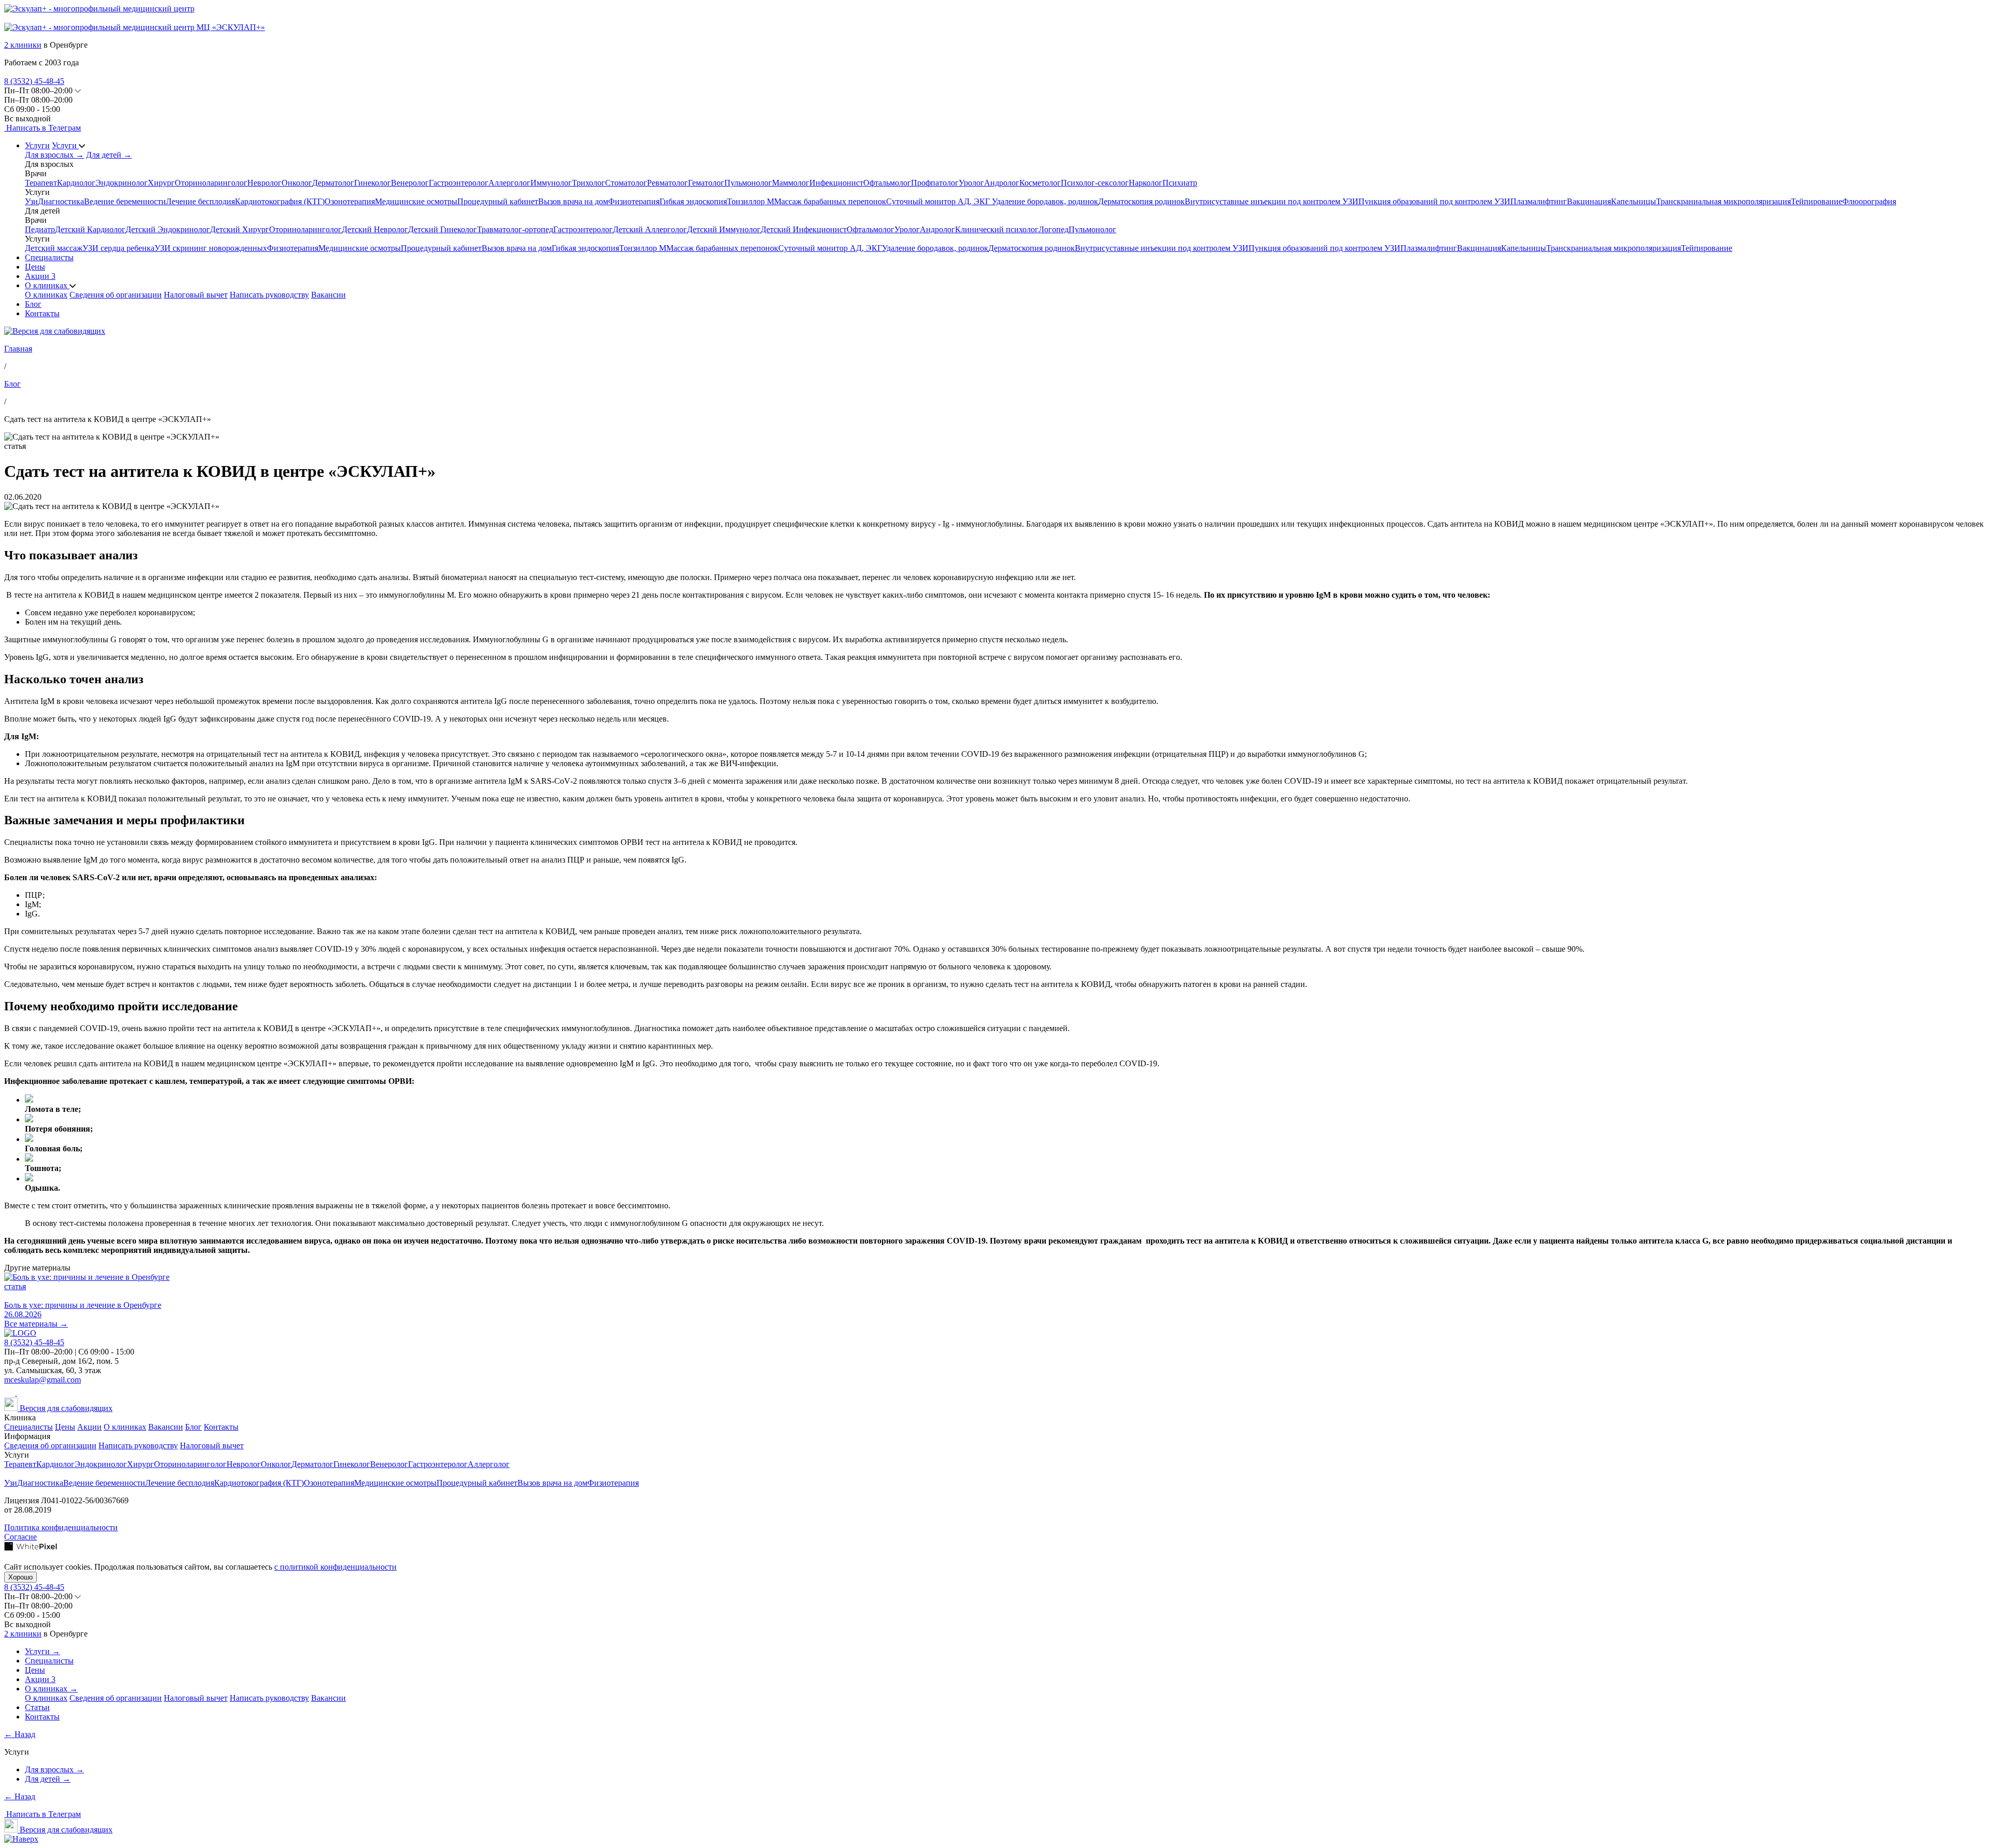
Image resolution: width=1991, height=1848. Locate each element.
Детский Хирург (240, 229)
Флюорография (1869, 201)
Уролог (971, 183)
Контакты (42, 313)
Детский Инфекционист (804, 229)
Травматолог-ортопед (515, 229)
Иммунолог (551, 183)
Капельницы (1634, 201)
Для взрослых (54, 155)
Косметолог (1040, 183)
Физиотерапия (634, 201)
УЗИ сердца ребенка (118, 248)
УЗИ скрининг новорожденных (211, 248)
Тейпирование (1817, 201)
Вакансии (328, 295)
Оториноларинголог (211, 183)
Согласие (20, 1537)
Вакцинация (1589, 201)
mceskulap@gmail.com (43, 1380)
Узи (31, 201)
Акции (40, 276)
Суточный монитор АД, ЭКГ (939, 201)
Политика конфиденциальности (61, 1527)
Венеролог (410, 183)
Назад (20, 1734)
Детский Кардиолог (90, 229)
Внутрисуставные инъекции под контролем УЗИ (1272, 201)
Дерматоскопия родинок (1141, 201)
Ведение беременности (125, 201)
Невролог (264, 183)
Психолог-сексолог (1095, 183)
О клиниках (47, 285)
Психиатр (1180, 183)
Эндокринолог (122, 183)
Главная (18, 349)
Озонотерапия (350, 201)
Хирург (161, 183)
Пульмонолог (748, 183)
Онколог (297, 183)
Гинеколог (373, 183)
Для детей (109, 155)
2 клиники (23, 45)
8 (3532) (34, 81)
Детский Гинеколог (443, 229)
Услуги (37, 145)
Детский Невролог (375, 229)
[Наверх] (21, 1839)
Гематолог (706, 183)
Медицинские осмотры (416, 201)
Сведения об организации (116, 295)
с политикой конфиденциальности (335, 1567)
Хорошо (20, 1577)
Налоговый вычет (196, 295)
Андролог (1002, 183)
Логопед (1054, 229)
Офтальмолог (887, 183)
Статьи (37, 1707)
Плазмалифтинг (1539, 201)
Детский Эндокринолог (168, 229)
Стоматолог (626, 183)
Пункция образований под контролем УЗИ (1434, 201)
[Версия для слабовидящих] (55, 331)
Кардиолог (76, 183)
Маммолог (791, 183)
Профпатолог (935, 183)
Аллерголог (509, 183)
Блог (33, 304)
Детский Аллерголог (650, 229)
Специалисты (49, 257)
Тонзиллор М (751, 201)
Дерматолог (333, 183)
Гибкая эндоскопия (693, 201)
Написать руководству (269, 295)
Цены (35, 267)
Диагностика (61, 201)
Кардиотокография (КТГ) (280, 201)
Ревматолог (668, 183)
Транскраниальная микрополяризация (1723, 201)
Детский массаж (54, 248)
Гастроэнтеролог (459, 183)
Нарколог (1146, 183)
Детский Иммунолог (724, 229)
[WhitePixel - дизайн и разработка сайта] (31, 1548)
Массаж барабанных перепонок (830, 201)
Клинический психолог (997, 229)
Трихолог (588, 183)
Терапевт (41, 183)
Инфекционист (836, 183)
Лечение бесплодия (200, 201)
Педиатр (40, 229)
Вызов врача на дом (573, 201)
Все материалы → (36, 1324)
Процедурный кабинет (498, 201)
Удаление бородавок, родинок (1045, 201)
